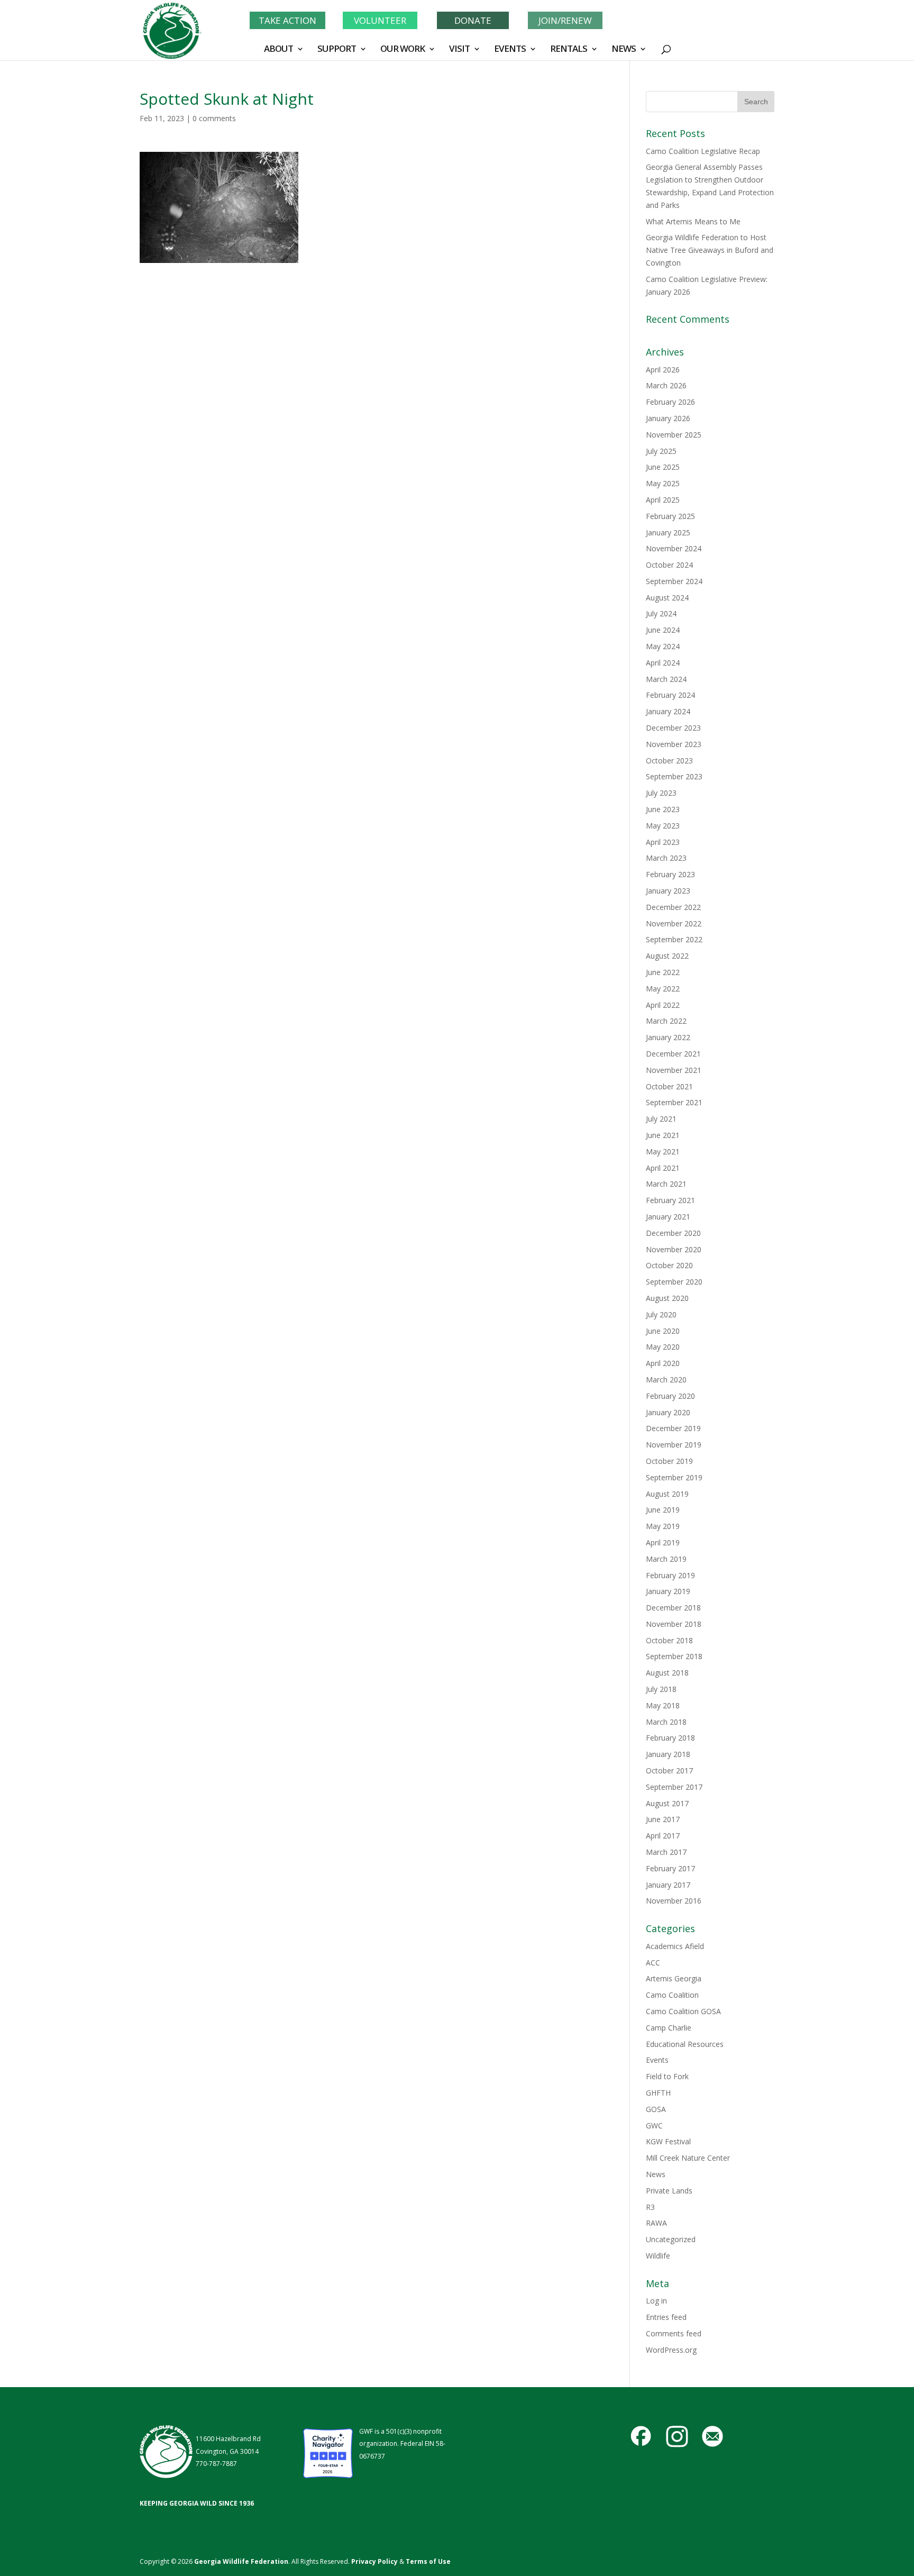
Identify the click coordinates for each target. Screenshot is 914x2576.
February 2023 (670, 874)
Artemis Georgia (674, 1978)
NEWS (624, 50)
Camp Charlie (669, 2028)
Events (657, 2060)
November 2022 (674, 923)
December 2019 (673, 1428)
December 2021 (673, 1054)
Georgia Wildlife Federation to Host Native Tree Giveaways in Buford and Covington (710, 250)
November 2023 (674, 744)
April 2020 (663, 1363)
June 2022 (663, 972)
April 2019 (663, 1542)
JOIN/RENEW (565, 20)
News (656, 2174)
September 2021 (674, 1102)
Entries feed (666, 2317)
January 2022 (668, 1037)
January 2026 (668, 418)
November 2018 (674, 1624)
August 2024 (667, 598)
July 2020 (661, 1314)
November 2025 (674, 435)
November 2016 (674, 1901)
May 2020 (663, 1347)
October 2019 (669, 1461)
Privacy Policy (374, 2561)
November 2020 (674, 1249)
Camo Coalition (672, 1995)
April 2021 (663, 1168)
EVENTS (510, 50)
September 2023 (674, 776)
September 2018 (674, 1656)
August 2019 (667, 1494)
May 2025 (663, 483)
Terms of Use (428, 2561)
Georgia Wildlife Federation (241, 2561)
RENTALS (569, 50)
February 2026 (670, 402)
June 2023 (663, 809)
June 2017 (663, 1819)
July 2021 (661, 1119)
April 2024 (663, 663)
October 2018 (669, 1640)
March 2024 (666, 679)
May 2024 (663, 646)
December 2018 (673, 1608)
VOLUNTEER (380, 20)
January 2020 (668, 1412)
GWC (654, 2126)
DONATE (473, 20)
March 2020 (666, 1380)
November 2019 (674, 1445)
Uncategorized (671, 2239)
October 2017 (669, 1771)
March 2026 (666, 385)
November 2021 (674, 1070)
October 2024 (669, 565)
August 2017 (667, 1803)
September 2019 (674, 1477)
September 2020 (674, 1282)
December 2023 (673, 728)
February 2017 (670, 1868)
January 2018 (668, 1754)
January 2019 (668, 1591)
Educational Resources (685, 2044)
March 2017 (666, 1852)
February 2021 (670, 1200)
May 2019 (663, 1526)
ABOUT (278, 50)
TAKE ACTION (287, 20)
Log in (656, 2301)
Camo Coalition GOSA (683, 2011)
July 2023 (661, 793)
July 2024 (661, 613)
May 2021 (663, 1152)
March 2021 (666, 1184)
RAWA (656, 2223)
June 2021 (663, 1135)
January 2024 (668, 711)
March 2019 (666, 1559)
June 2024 (663, 630)
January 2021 (668, 1217)
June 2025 (663, 467)
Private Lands (669, 2191)
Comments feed (674, 2333)
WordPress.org (671, 2350)
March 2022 (666, 1021)
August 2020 (667, 1298)
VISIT (459, 50)
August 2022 (667, 956)
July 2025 (661, 451)
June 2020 (663, 1331)
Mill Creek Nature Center (688, 2158)
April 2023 (663, 842)
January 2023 (668, 891)
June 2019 (663, 1510)
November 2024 (674, 548)
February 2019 (670, 1575)
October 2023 (669, 761)
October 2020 (669, 1265)
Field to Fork (667, 2076)
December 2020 (673, 1233)
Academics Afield (675, 1946)
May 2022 (663, 989)
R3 (650, 2207)
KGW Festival (668, 2141)
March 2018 (666, 1722)
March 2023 (666, 858)
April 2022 (663, 1005)
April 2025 (663, 500)
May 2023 (663, 826)
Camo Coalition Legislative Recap (703, 151)
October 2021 (669, 1086)
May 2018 (663, 1705)
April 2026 (663, 370)
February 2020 (670, 1396)
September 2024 (674, 581)
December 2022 (673, 907)
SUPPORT (337, 50)
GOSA (656, 2109)
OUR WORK (403, 50)
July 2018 (661, 1689)
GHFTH (658, 2093)
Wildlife (658, 2256)
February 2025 (670, 516)
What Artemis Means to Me (693, 221)
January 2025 (668, 533)
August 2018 (667, 1673)
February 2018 (670, 1738)
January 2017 (668, 1885)
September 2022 (674, 939)
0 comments (214, 118)
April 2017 (663, 1836)
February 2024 (670, 695)
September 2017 (674, 1787)
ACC (653, 1963)
